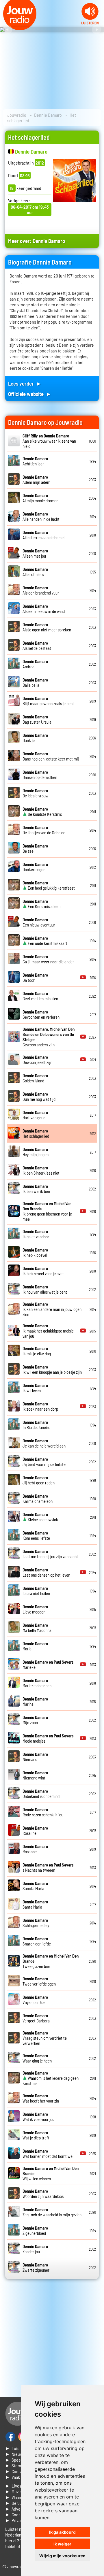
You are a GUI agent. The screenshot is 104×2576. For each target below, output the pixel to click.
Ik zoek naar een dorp (40, 1406)
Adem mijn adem (36, 480)
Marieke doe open (37, 1683)
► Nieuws (15, 2454)
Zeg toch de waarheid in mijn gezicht (53, 2212)
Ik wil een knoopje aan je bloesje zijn (52, 1369)
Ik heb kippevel (35, 1252)
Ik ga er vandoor (36, 1234)
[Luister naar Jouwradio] (90, 23)
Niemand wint (35, 1775)
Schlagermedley (36, 1923)
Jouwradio (17, 115)
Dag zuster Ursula (37, 719)
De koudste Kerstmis (42, 812)
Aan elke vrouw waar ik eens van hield (49, 441)
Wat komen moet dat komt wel (48, 2154)
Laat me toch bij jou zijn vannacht (50, 1554)
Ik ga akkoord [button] (62, 2532)
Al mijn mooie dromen (40, 498)
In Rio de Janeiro (36, 1425)
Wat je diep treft (36, 2135)
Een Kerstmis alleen (41, 904)
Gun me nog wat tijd (39, 1097)
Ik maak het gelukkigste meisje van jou (48, 1331)
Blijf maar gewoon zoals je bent (48, 701)
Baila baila (35, 682)
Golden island (35, 1078)
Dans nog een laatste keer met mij (51, 756)
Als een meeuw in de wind (44, 609)
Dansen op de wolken (40, 775)
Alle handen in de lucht (41, 516)
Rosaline (35, 1830)
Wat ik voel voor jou (38, 2117)
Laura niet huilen (36, 1591)
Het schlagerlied (36, 1133)
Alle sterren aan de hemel (43, 535)
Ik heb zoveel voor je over (43, 1271)
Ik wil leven (35, 1388)
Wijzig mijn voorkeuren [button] (62, 2556)
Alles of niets (35, 572)
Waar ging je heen (37, 2058)
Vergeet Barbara (36, 2018)
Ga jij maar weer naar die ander (48, 959)
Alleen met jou (35, 553)
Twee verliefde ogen (39, 1981)
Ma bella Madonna (37, 1628)
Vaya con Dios (35, 2000)
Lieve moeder (35, 1609)
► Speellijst (17, 2460)
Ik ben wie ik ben (36, 1189)
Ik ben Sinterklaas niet (41, 1170)
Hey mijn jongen (36, 1152)
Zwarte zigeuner (36, 2267)
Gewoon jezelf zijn (37, 1060)
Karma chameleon (38, 1499)
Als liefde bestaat (37, 646)
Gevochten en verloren (41, 1014)
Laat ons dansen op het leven (46, 1572)
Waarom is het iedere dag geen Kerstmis (51, 2078)
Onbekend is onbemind (41, 1794)
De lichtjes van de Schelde (44, 830)
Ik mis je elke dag (37, 1351)
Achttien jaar (35, 461)
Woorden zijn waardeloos (43, 2194)
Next (96, 30)
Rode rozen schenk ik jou (43, 1812)
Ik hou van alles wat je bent (45, 1289)
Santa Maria (35, 1904)
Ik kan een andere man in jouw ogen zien (52, 1309)
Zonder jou (35, 2249)
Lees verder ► (25, 383)
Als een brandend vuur (41, 590)
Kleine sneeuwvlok (40, 1517)
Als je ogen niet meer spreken (47, 627)
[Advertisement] (52, 2338)
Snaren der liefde (37, 1941)
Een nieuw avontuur (39, 922)
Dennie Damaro (48, 115)
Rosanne (35, 1849)
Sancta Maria (35, 1886)
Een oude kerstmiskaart (45, 941)
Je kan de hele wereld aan (44, 1443)
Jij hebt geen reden (39, 1480)
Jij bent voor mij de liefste (44, 1462)
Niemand (35, 1757)
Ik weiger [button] (62, 2544)
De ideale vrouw (36, 793)
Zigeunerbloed (35, 2230)
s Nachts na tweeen (48, 1867)
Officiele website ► (30, 394)
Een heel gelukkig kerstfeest (49, 885)
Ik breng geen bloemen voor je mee (47, 1211)
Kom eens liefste (36, 1535)
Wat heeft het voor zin (41, 2098)
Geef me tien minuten (40, 996)
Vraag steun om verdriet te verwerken (45, 2038)
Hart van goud (35, 1115)
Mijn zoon (35, 1720)
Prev (8, 30)
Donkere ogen (35, 867)
